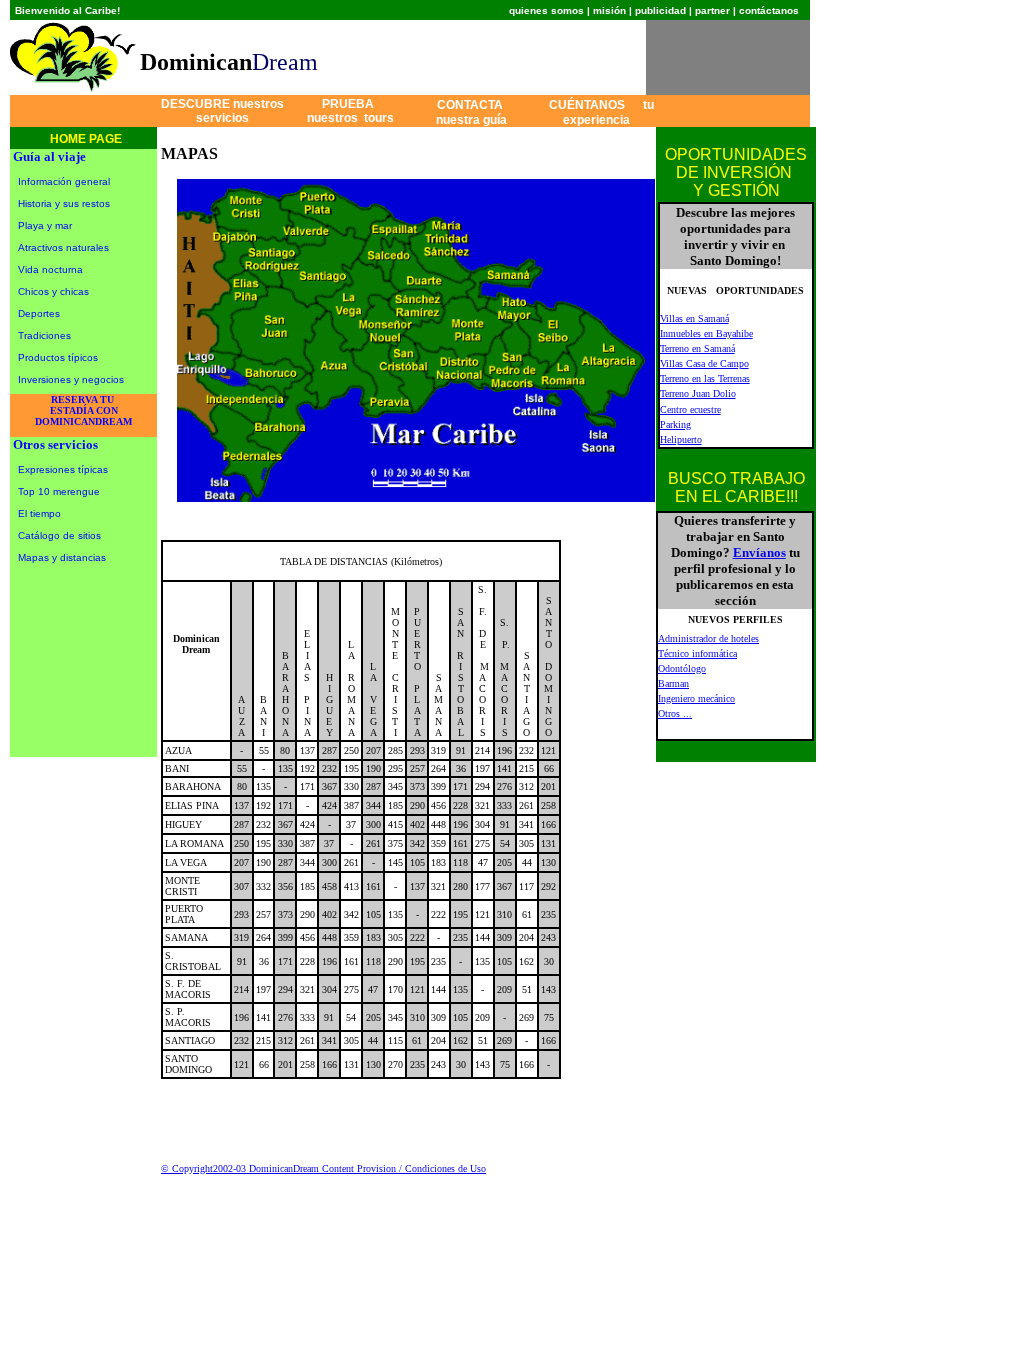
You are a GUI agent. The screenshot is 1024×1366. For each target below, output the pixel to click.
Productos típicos (58, 357)
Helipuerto (681, 439)
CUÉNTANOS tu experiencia (601, 112)
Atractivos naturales (63, 247)
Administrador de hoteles (708, 638)
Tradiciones (44, 335)
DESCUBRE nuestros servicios (222, 111)
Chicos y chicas (53, 291)
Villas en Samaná (694, 318)
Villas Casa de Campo (704, 363)
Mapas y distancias (62, 557)
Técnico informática (697, 653)
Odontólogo (682, 668)
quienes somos (546, 10)
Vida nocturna (50, 269)
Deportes (39, 313)
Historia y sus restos (64, 203)
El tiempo (39, 513)
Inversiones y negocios (71, 379)
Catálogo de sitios (59, 535)
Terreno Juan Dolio (698, 393)
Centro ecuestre (690, 409)
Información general (64, 181)
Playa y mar (45, 225)
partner (712, 10)
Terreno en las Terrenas (705, 378)
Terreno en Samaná (697, 348)
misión (609, 10)
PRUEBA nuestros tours (347, 111)
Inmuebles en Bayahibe (706, 333)
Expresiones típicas (63, 469)
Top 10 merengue (59, 491)
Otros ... (675, 713)
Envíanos (759, 552)
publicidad (660, 10)
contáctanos (769, 10)
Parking (675, 424)
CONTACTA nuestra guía (474, 112)
